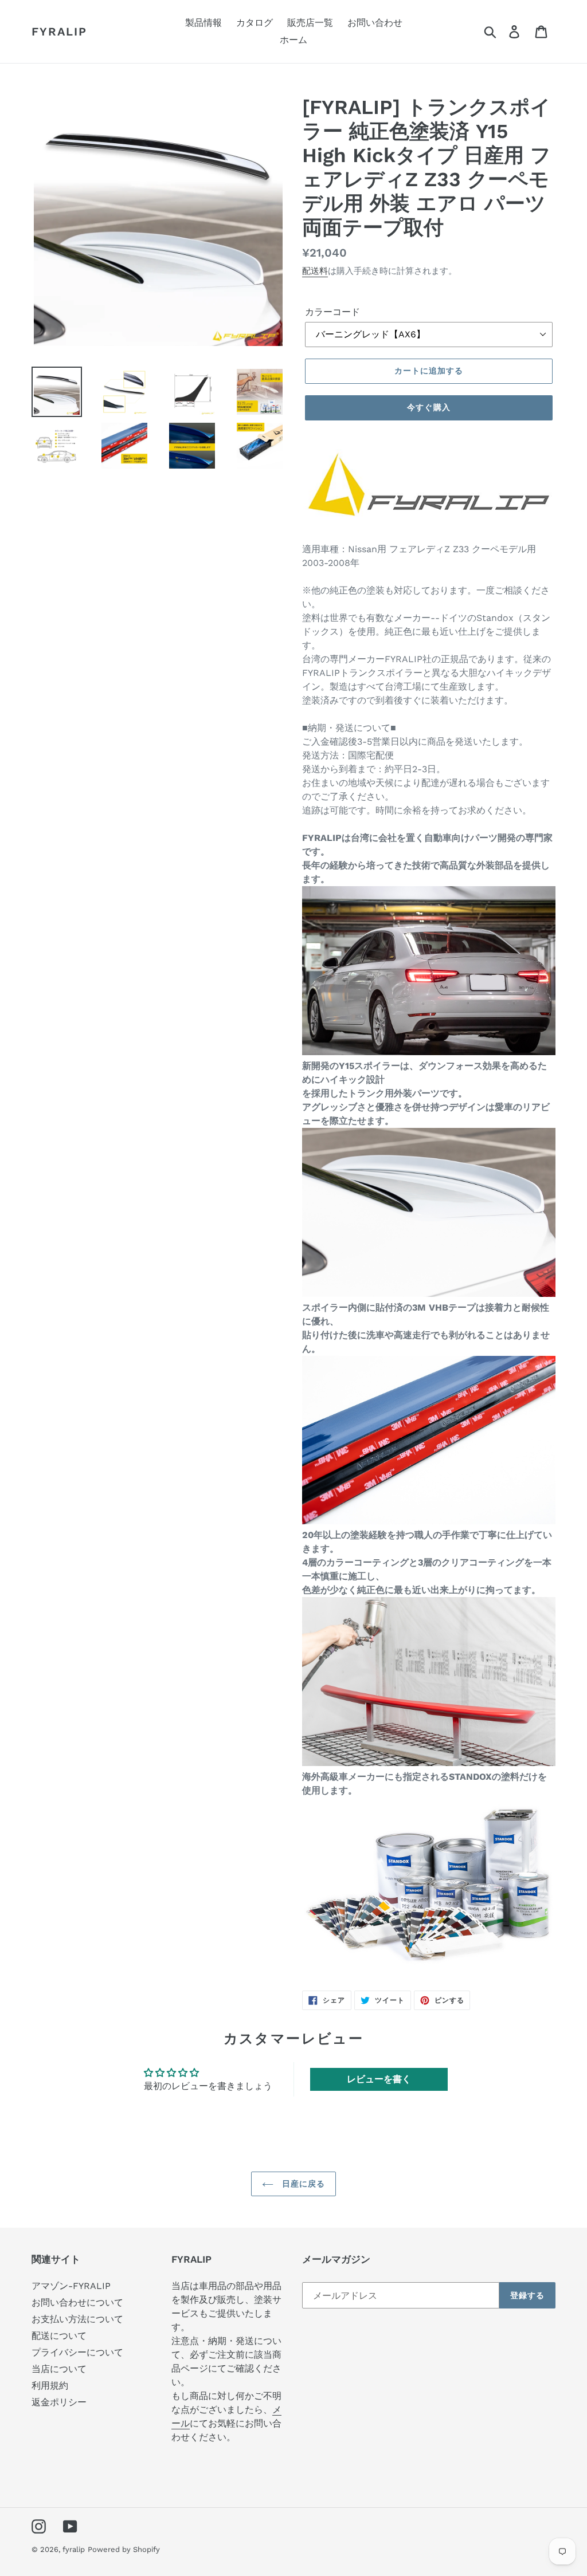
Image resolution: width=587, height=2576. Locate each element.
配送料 (315, 271)
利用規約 (50, 2386)
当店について (59, 2369)
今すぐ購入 (429, 407)
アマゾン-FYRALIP (71, 2286)
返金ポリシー (59, 2402)
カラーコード (332, 312)
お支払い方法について (77, 2319)
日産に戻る (302, 2184)
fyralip (59, 32)
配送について (59, 2336)
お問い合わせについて (77, 2302)
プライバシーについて (77, 2352)
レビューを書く (379, 2079)
